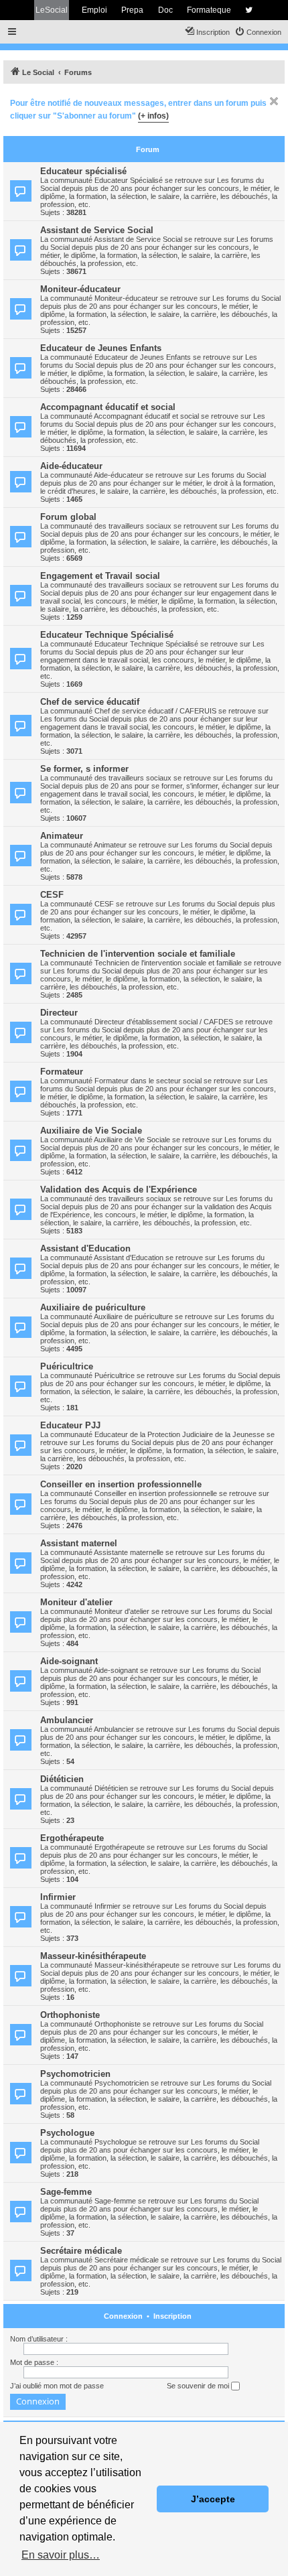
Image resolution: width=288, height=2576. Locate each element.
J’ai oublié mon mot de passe (57, 2386)
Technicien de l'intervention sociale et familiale (138, 954)
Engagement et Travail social (100, 576)
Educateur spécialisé (83, 171)
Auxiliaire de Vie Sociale (91, 1131)
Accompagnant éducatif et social (108, 407)
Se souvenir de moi (199, 2386)
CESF (52, 895)
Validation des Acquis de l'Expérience (119, 1190)
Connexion (123, 2316)
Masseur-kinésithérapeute (93, 1956)
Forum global (68, 517)
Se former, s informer (84, 769)
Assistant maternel (79, 1543)
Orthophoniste (70, 2015)
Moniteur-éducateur (80, 289)
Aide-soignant (69, 1661)
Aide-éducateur (71, 466)
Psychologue (67, 2133)
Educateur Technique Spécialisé (107, 635)
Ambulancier (67, 1720)
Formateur (62, 1072)
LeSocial (52, 10)
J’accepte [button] (213, 2499)
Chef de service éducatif (90, 702)
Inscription (172, 2316)
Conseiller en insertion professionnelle (121, 1484)
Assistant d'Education (85, 1248)
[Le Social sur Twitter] (249, 10)
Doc (165, 10)
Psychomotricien (75, 2074)
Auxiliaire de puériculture (93, 1307)
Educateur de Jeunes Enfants (101, 348)
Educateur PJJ (70, 1425)
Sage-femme (66, 2192)
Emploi (94, 10)
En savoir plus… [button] (61, 2555)
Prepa (132, 10)
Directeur (59, 1013)
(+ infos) (153, 116)
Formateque (209, 10)
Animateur (62, 836)
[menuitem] (258, 32)
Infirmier (58, 1897)
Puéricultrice (67, 1366)
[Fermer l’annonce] (274, 101)
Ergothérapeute (72, 1838)
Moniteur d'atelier (76, 1602)
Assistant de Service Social (97, 230)
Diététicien (62, 1779)
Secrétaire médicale (81, 2251)
